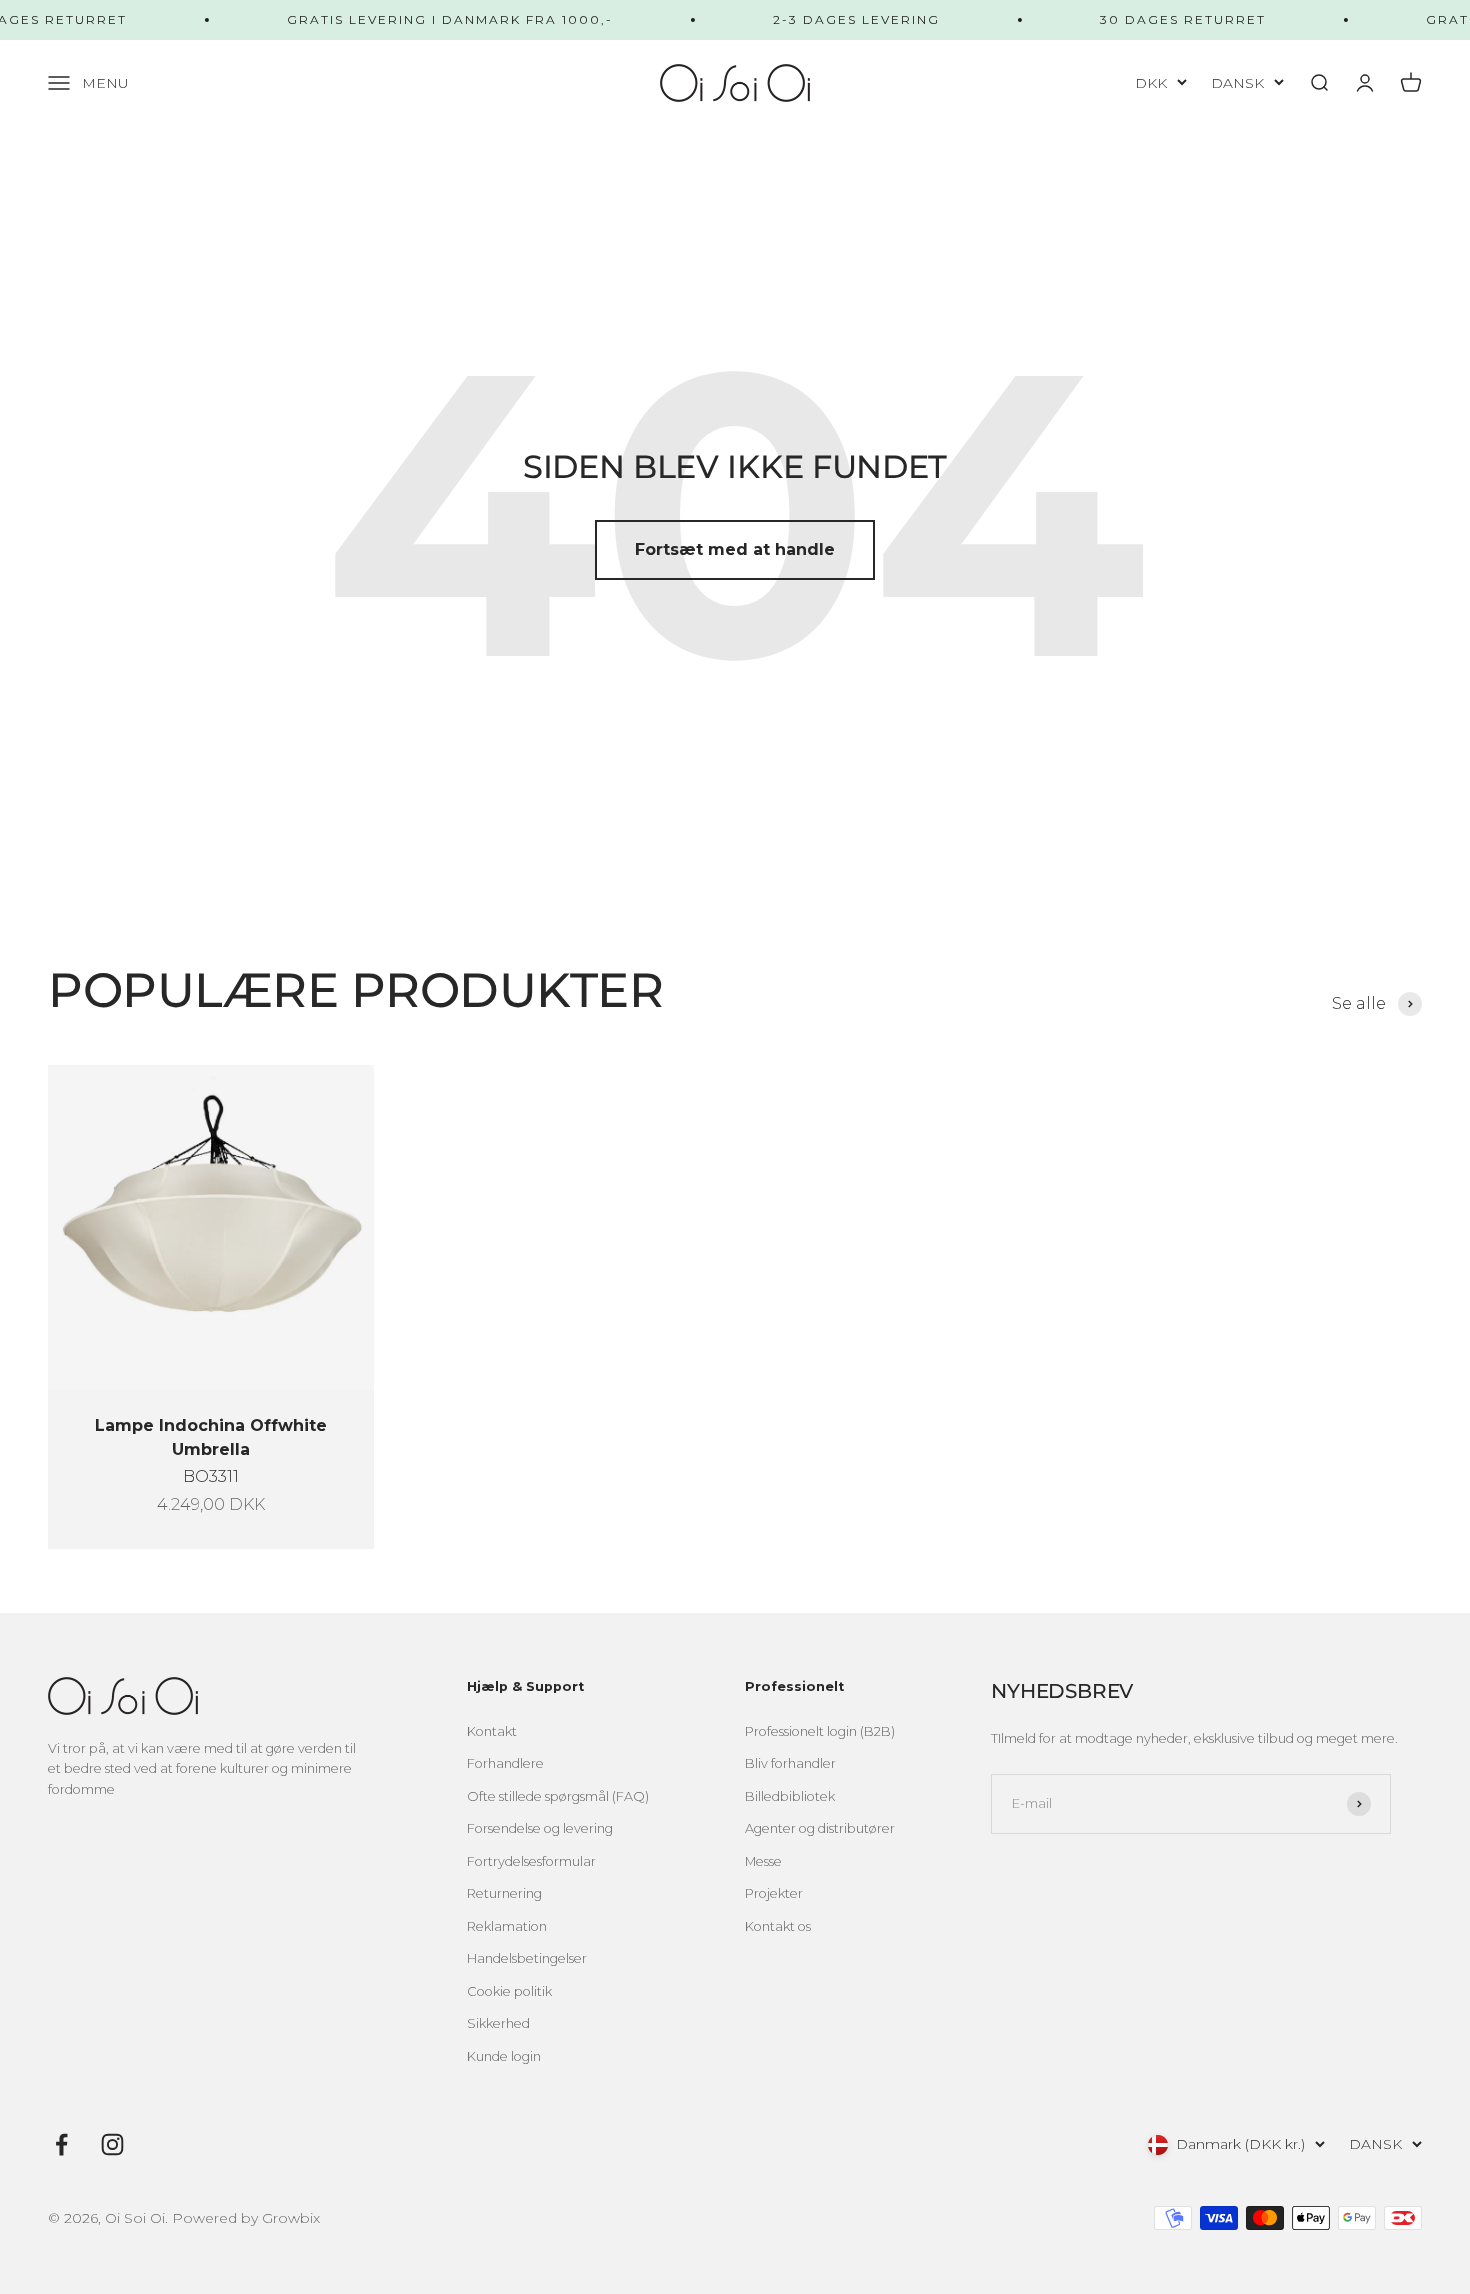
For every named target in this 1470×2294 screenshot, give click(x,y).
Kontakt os (778, 1926)
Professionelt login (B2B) (820, 1731)
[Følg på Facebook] (61, 2144)
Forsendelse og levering (540, 1828)
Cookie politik (509, 1991)
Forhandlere (505, 1763)
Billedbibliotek (790, 1796)
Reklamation (507, 1926)
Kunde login (504, 2056)
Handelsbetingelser (527, 1958)
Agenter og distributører (820, 1828)
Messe (763, 1861)
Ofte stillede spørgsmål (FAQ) (558, 1796)
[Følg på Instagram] (112, 2144)
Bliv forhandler (790, 1763)
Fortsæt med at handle (735, 549)
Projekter (774, 1893)
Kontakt (492, 1731)
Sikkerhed (498, 2023)
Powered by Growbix (246, 2218)
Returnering (504, 1893)
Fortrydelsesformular (531, 1861)
